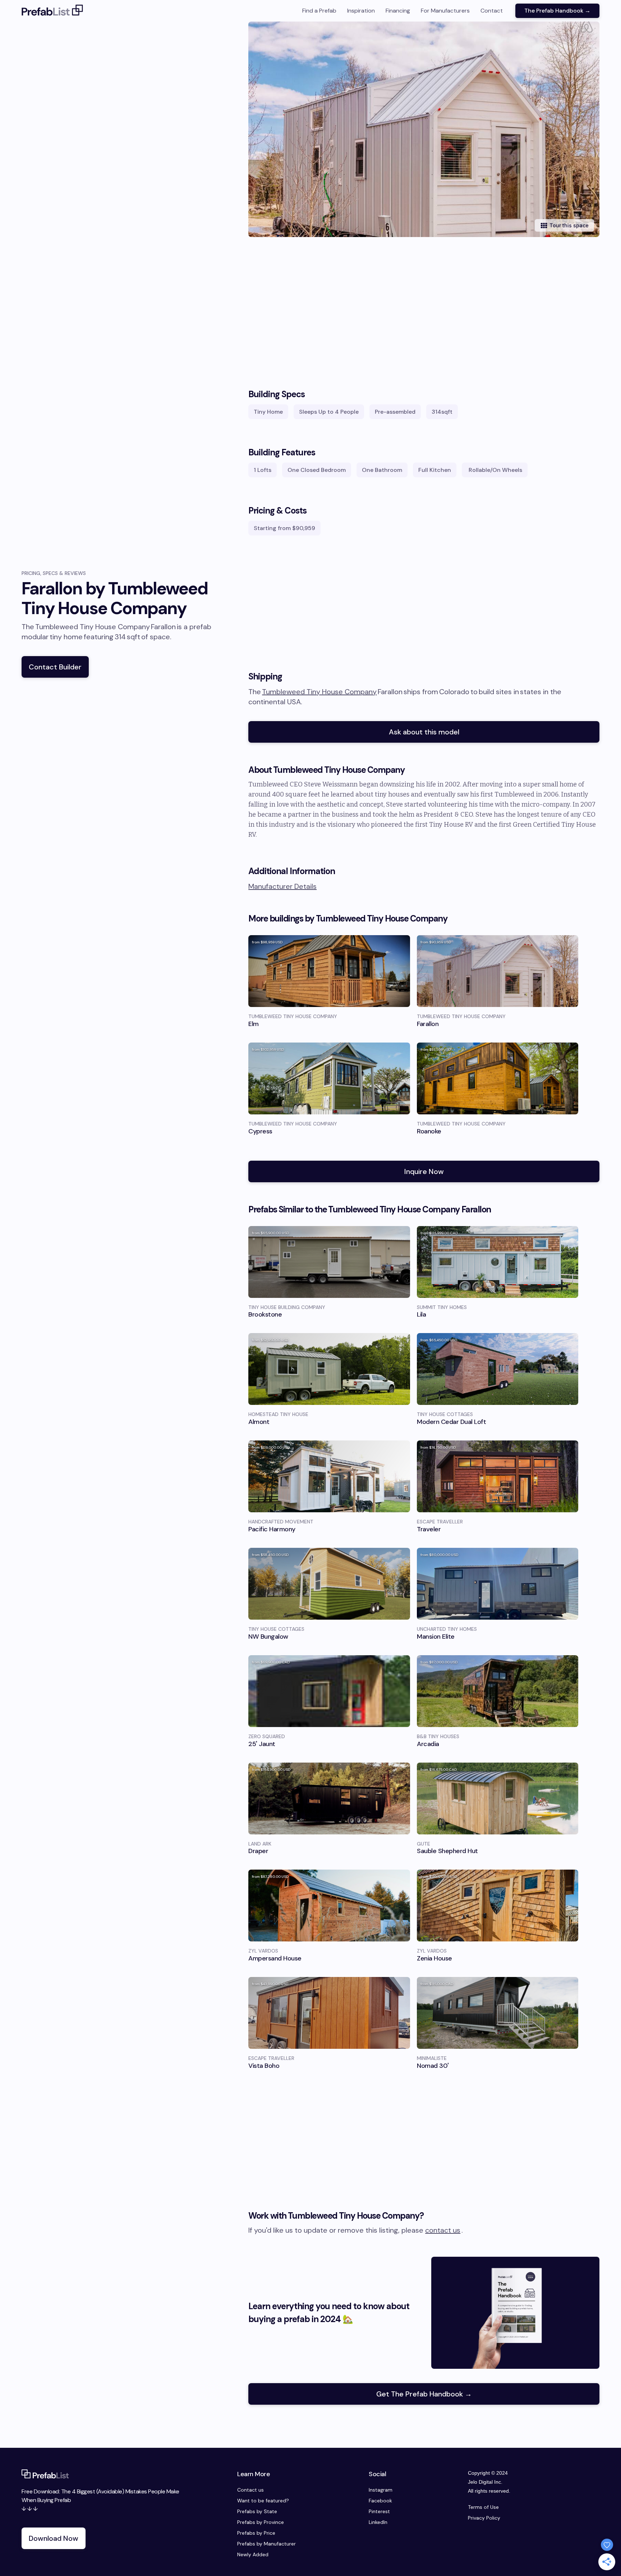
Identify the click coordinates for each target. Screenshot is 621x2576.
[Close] (411, 1219)
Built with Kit (311, 1346)
